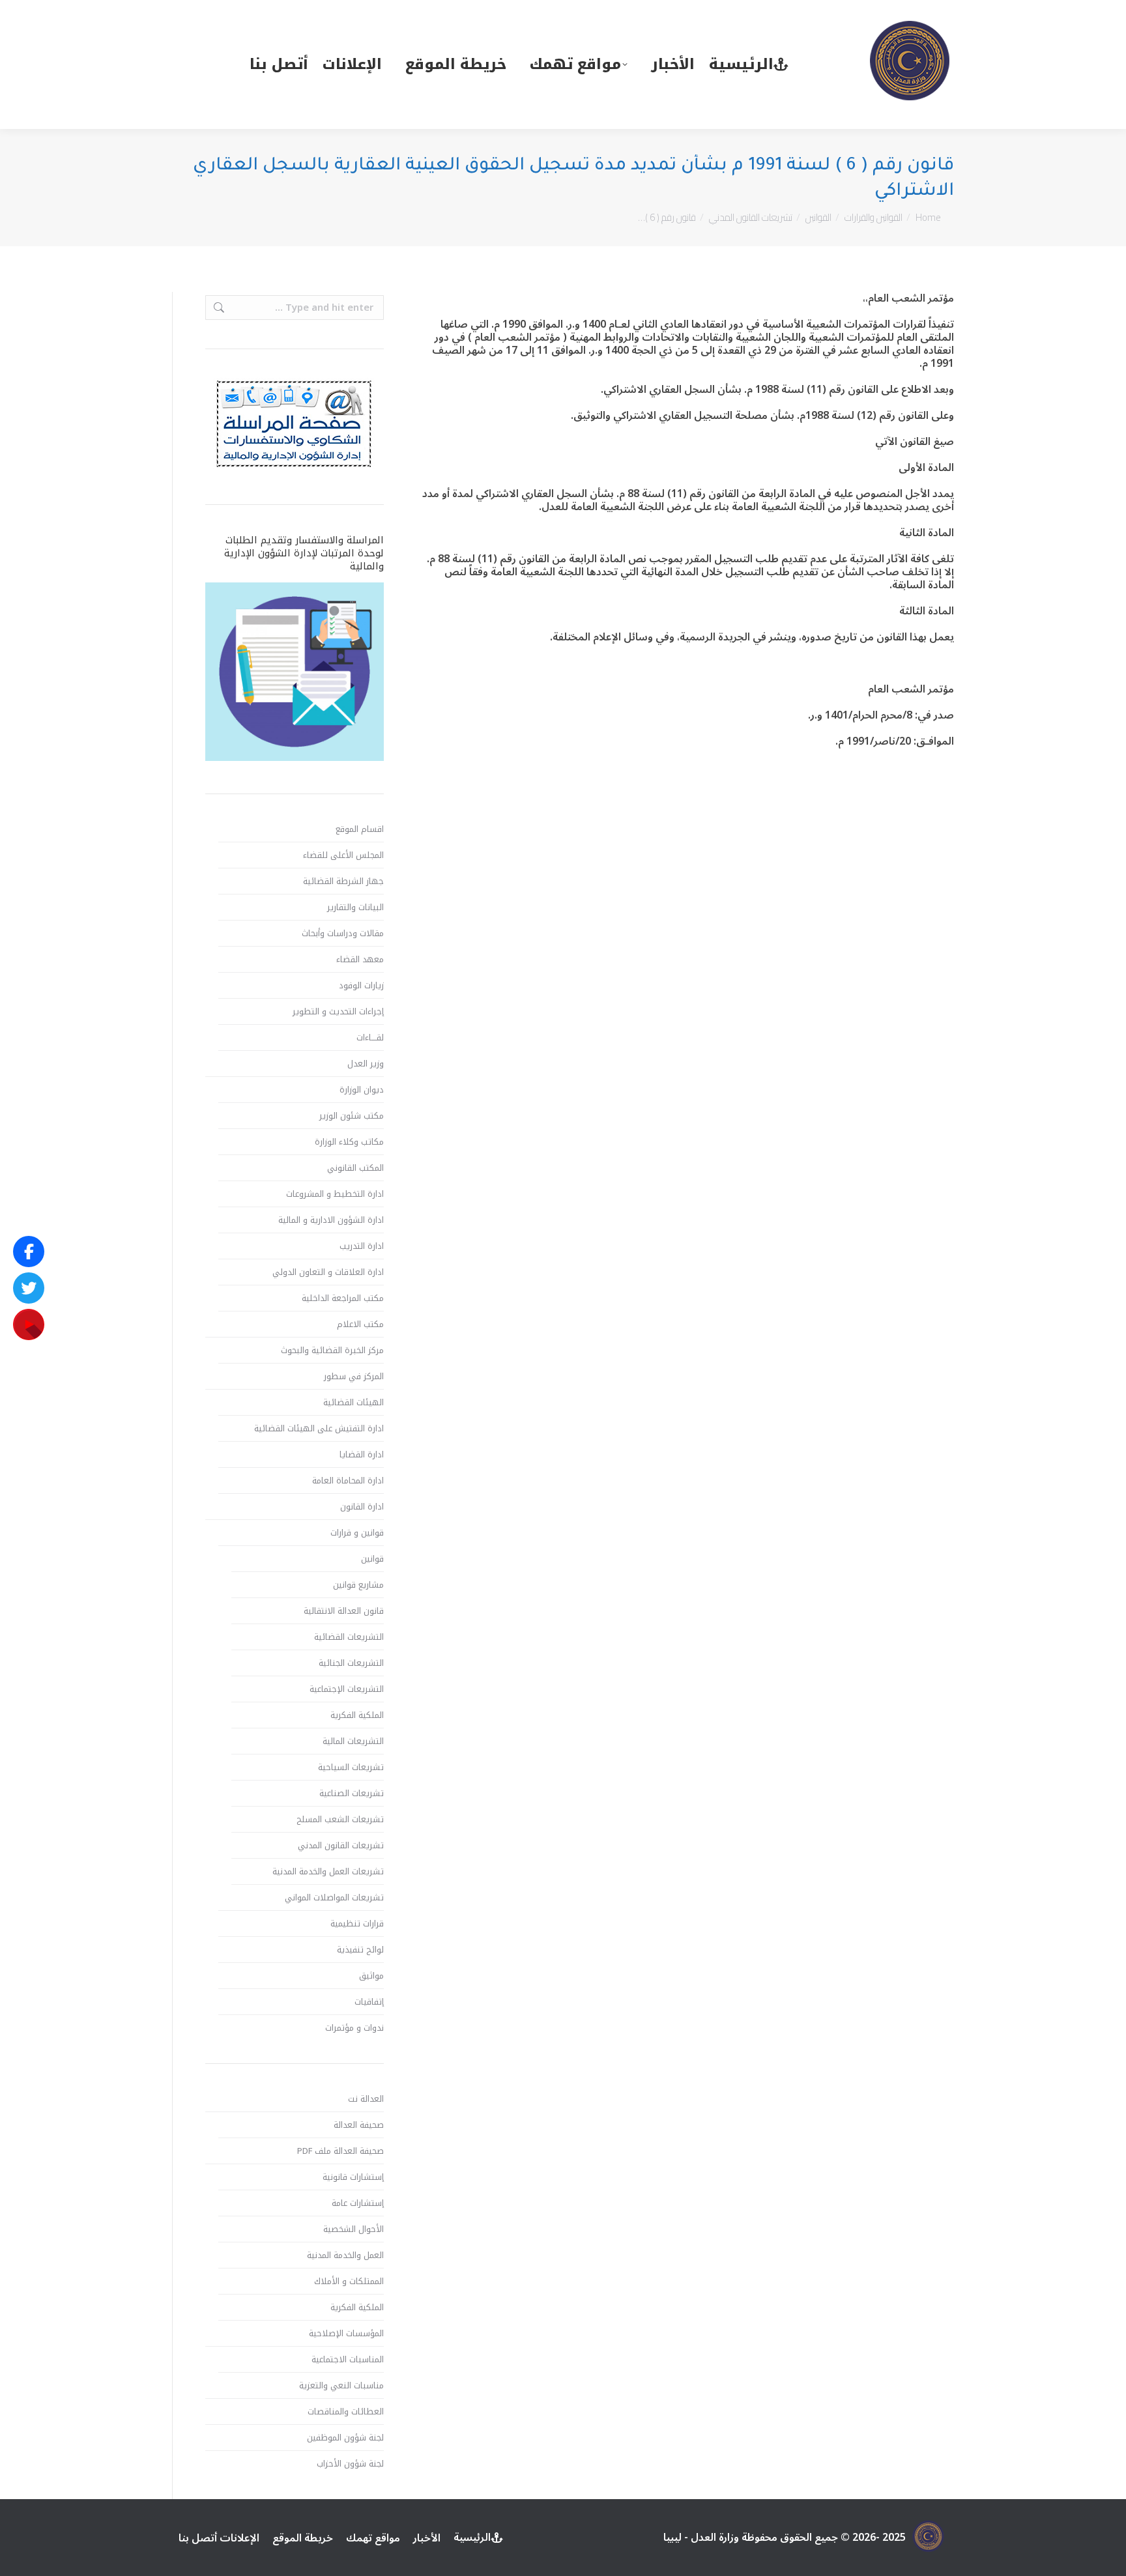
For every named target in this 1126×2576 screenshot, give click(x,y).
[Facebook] (29, 1252)
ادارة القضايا (362, 1455)
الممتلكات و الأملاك (349, 2282)
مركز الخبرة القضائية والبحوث (332, 1351)
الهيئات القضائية (354, 1403)
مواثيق (371, 1976)
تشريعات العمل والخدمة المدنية (328, 1872)
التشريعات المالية (353, 1741)
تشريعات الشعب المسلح (340, 1820)
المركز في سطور (354, 1377)
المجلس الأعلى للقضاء (343, 855)
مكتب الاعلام (360, 1324)
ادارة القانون (362, 1507)
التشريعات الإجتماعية (347, 1689)
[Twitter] (29, 1288)
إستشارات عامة (358, 2203)
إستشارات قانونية (353, 2177)
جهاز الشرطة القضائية (343, 881)
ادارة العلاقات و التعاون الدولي (328, 1272)
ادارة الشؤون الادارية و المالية (331, 1220)
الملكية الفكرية (357, 1715)
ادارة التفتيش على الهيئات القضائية (319, 1429)
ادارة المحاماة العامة (348, 1481)
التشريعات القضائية (349, 1637)
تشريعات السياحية (351, 1767)
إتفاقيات (369, 2002)
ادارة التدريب (362, 1246)
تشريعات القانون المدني (341, 1846)
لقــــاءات (370, 1038)
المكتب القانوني (355, 1168)
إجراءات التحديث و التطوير (338, 1012)
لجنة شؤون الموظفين (345, 2438)
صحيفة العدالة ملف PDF (340, 2151)
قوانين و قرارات (357, 1533)
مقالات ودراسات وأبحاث (343, 934)
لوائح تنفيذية (360, 1950)
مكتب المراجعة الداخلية (343, 1298)
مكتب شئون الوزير (352, 1116)
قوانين (372, 1559)
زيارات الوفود (361, 986)
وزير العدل (366, 1064)
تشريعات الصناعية (352, 1794)
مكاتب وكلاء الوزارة (349, 1142)
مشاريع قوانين (358, 1585)
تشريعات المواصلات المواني (334, 1898)
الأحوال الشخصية (354, 2229)
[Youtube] (29, 1324)
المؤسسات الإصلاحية (346, 2334)
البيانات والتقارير (355, 908)
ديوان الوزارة (362, 1090)
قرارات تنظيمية (357, 1924)
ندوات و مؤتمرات (354, 2028)
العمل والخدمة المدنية (345, 2255)
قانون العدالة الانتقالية (344, 1611)
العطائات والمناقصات (346, 2412)
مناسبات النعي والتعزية (341, 2386)
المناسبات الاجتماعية (348, 2360)
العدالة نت (366, 2099)
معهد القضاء (360, 960)
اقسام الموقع (360, 829)
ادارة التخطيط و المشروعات (335, 1194)
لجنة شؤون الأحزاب (350, 2464)
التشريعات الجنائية (351, 1663)
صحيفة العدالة (359, 2125)
